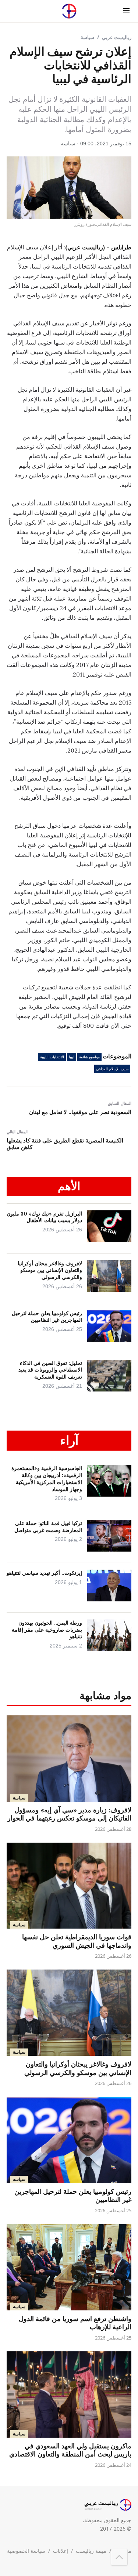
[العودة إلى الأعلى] (119, 2557)
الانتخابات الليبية (52, 1057)
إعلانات (61, 2551)
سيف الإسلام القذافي (112, 1069)
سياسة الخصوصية (26, 2551)
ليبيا (72, 1057)
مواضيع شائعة (89, 1057)
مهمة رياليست (91, 2551)
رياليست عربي (117, 37)
